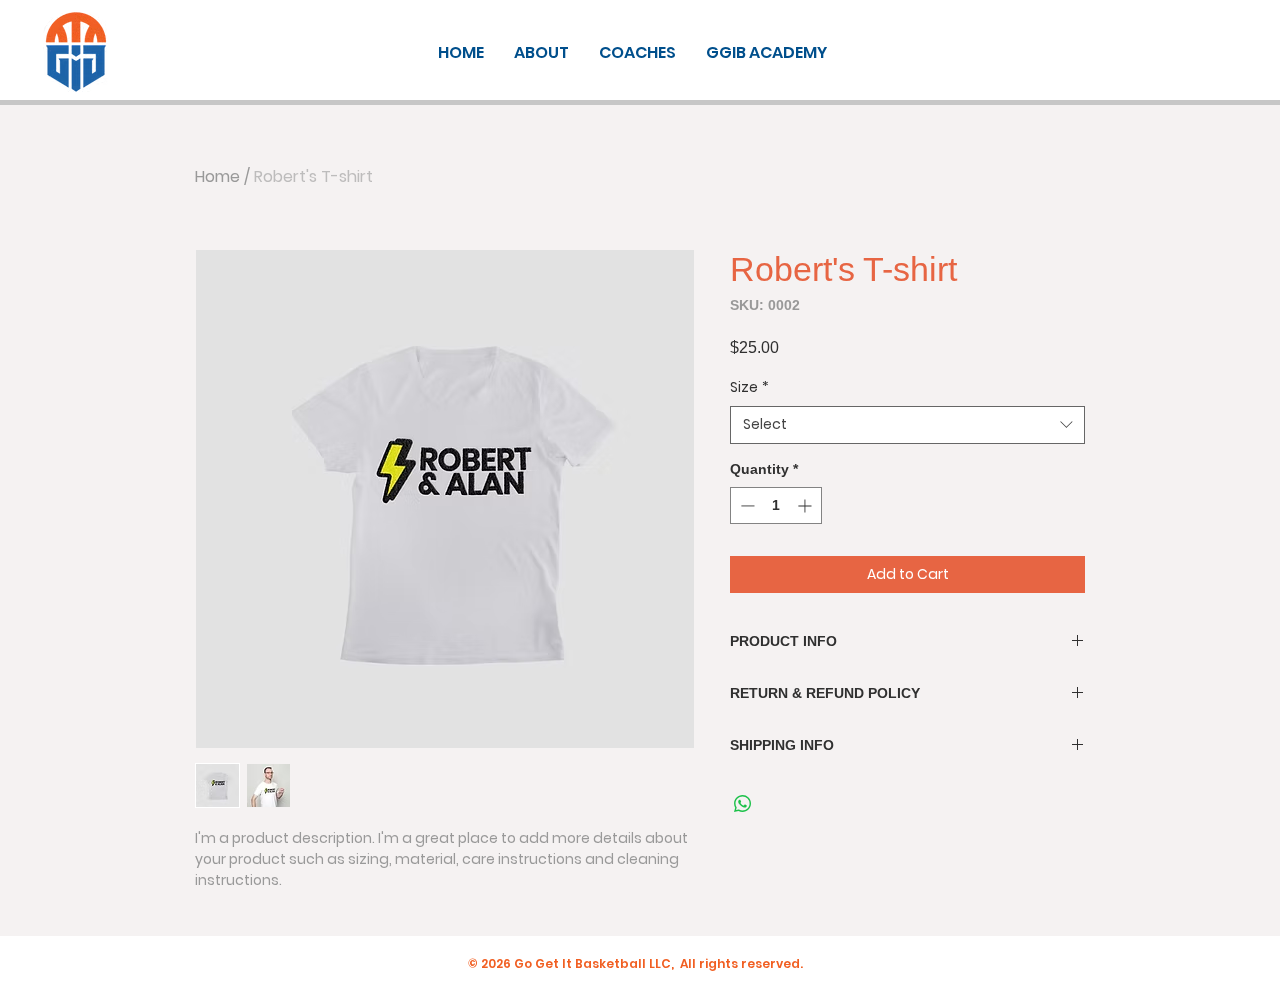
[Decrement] (745, 505)
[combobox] (907, 425)
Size (749, 387)
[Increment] (806, 505)
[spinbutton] (776, 505)
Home (217, 176)
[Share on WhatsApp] (743, 804)
